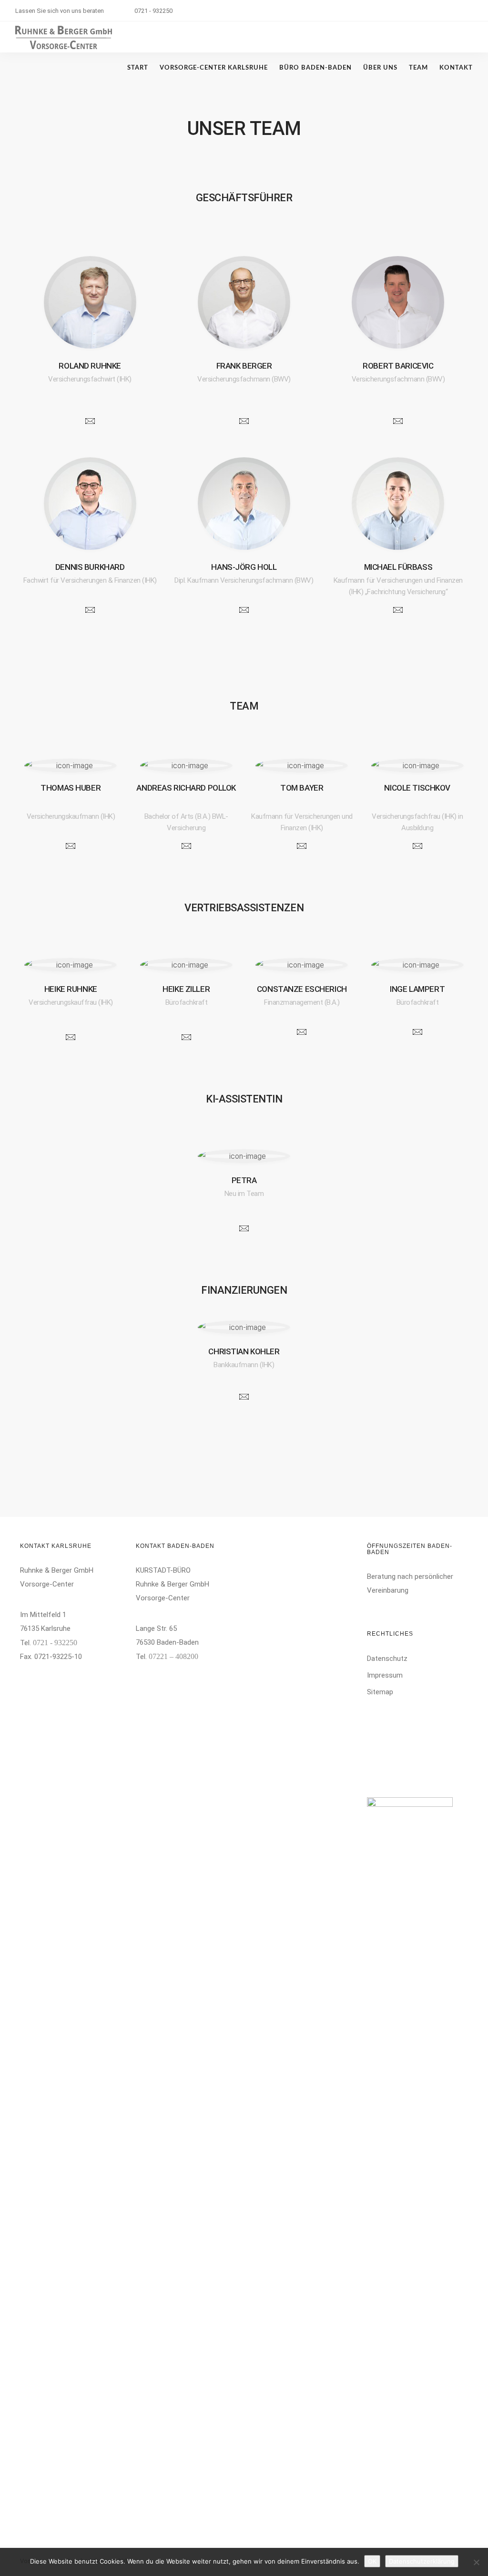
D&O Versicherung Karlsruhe (414, 1724)
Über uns (380, 68)
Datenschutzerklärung (422, 2561)
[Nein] (476, 2562)
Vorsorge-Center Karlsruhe (214, 68)
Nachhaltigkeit (392, 1781)
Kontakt (456, 68)
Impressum (385, 1675)
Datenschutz (387, 1659)
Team (418, 68)
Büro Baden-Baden (315, 68)
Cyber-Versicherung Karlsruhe (416, 1707)
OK (372, 2561)
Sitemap (380, 1692)
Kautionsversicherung (403, 1764)
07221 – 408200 (173, 1656)
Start (138, 68)
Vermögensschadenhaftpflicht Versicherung (418, 1744)
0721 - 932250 (153, 11)
